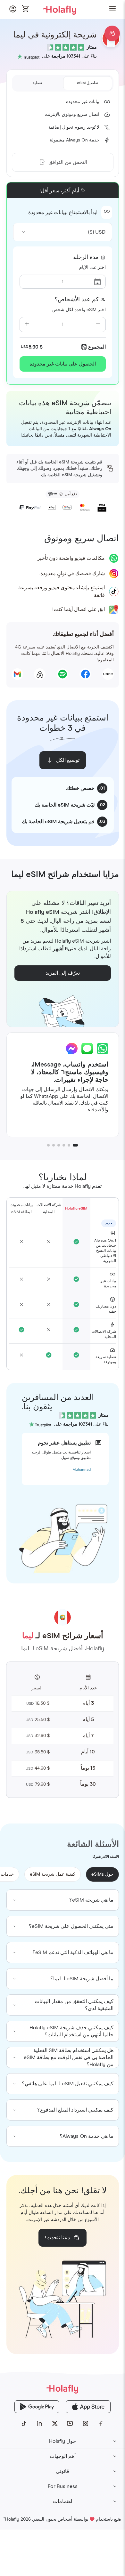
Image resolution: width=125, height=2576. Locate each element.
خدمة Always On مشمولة (75, 140)
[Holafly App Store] (88, 2407)
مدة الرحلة (86, 257)
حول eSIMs (102, 1874)
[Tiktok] (24, 2424)
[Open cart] (26, 9)
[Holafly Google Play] (37, 2407)
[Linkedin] (39, 2424)
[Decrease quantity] (98, 325)
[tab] (88, 83)
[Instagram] (86, 2424)
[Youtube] (70, 2424)
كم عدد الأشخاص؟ (77, 300)
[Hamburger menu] (113, 9)
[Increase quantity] (27, 325)
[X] (55, 2424)
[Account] (13, 11)
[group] (63, 1900)
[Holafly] (63, 2389)
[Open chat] (112, 33)
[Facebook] (101, 2424)
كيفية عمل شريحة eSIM (53, 1874)
